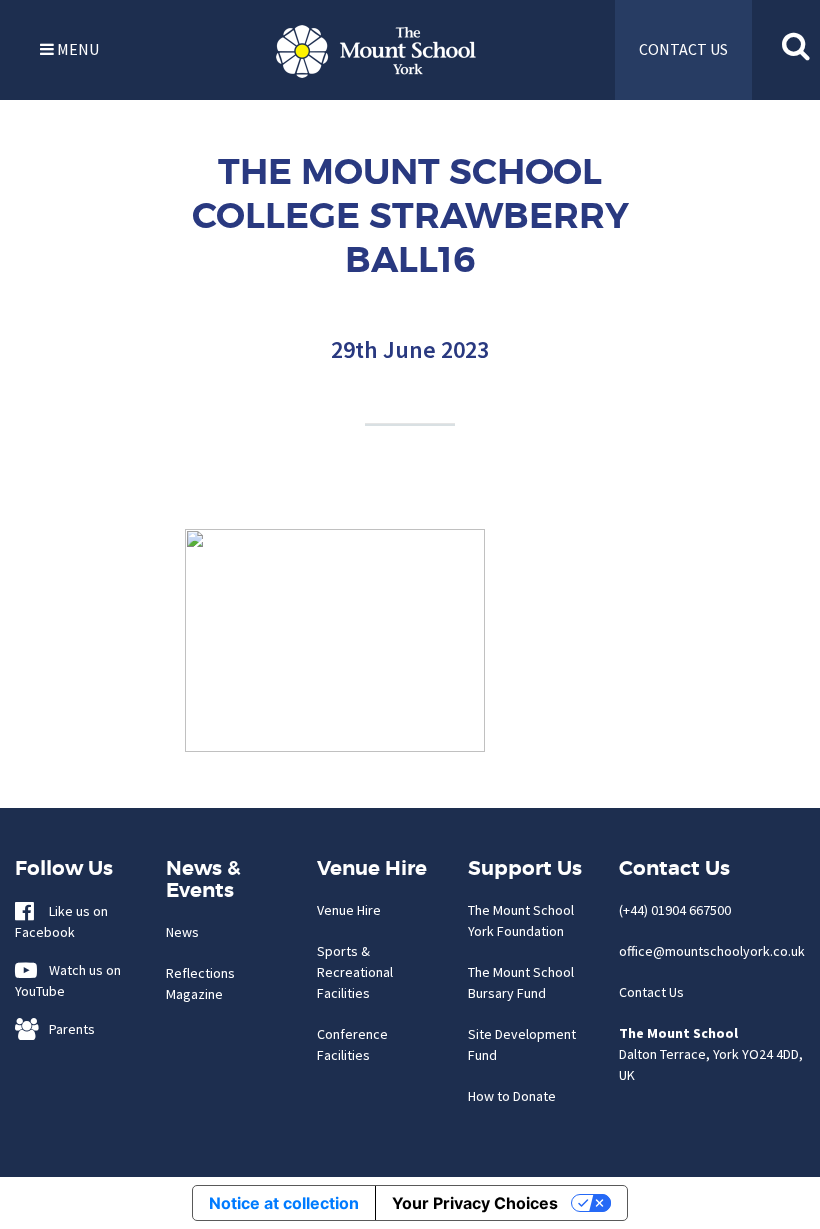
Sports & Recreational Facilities (355, 972)
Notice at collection (284, 1203)
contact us (683, 49)
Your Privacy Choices (475, 1203)
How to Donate (512, 1096)
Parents (67, 1029)
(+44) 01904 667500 (675, 910)
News (182, 932)
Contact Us (651, 992)
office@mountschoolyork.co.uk (712, 951)
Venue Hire (349, 910)
